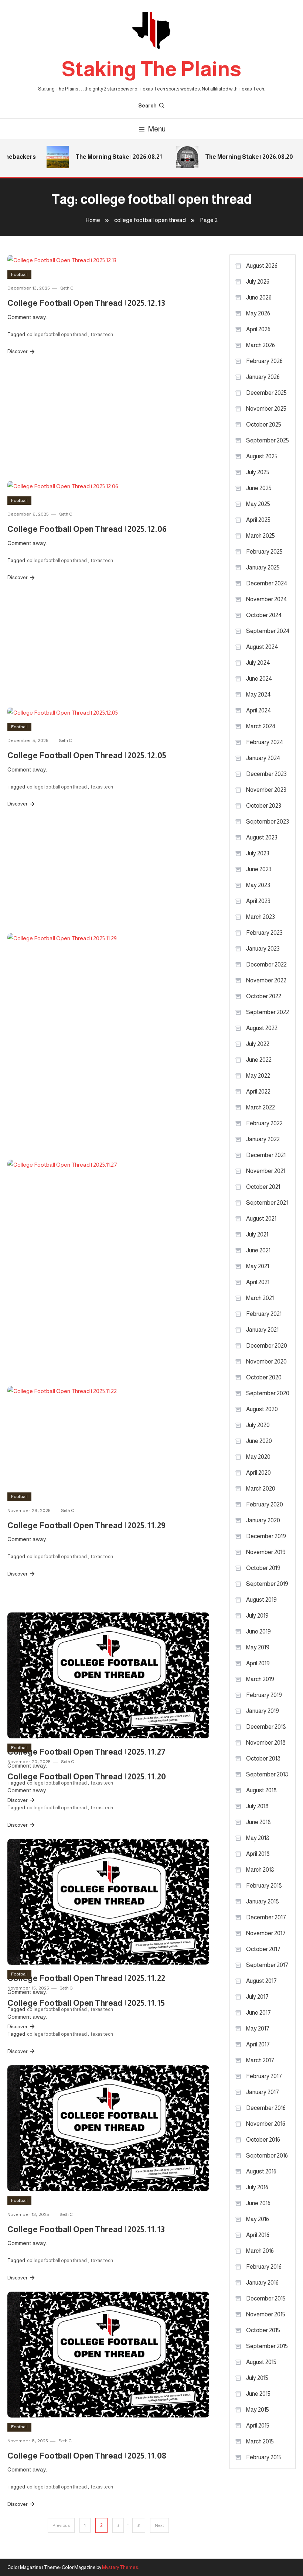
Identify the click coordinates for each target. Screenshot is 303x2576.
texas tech (102, 334)
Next (159, 2525)
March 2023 (261, 917)
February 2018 (264, 1886)
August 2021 (261, 1219)
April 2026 (258, 329)
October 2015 (263, 2330)
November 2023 (266, 790)
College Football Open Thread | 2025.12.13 (86, 303)
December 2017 (266, 1917)
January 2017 (263, 2092)
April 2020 (258, 1473)
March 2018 (260, 1870)
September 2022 (268, 1012)
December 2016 (266, 2108)
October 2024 (264, 615)
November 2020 (266, 1361)
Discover (18, 351)
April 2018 (258, 1854)
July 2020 (258, 1425)
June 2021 (258, 1250)
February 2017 (264, 2076)
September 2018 (267, 1774)
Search (147, 106)
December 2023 (266, 774)
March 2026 (261, 345)
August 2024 (262, 647)
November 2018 (266, 1743)
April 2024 (259, 710)
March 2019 (260, 1679)
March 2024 (261, 726)
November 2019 (266, 1552)
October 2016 (263, 2140)
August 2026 (262, 266)
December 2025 (266, 393)
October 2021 (263, 1187)
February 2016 (264, 2267)
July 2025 (258, 472)
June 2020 (259, 1441)
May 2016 (258, 2219)
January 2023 (263, 949)
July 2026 (258, 282)
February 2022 (264, 1123)
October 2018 (263, 1759)
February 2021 (264, 1314)
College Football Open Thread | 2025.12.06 (87, 529)
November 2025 (266, 409)
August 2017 (261, 1981)
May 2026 (258, 313)
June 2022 (259, 1060)
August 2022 (262, 1028)
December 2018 (266, 1727)
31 (139, 2525)
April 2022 (258, 1092)
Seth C (67, 288)
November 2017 (266, 1933)
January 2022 (263, 1139)
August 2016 (261, 2171)
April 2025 (258, 520)
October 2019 (263, 1568)
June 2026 (259, 297)
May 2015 (258, 2410)
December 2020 (267, 1346)
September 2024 (268, 631)
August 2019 (261, 1600)
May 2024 (258, 695)
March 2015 (260, 2441)
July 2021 (257, 1234)
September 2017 (267, 1965)
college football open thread (57, 334)
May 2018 (258, 1838)
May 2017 (258, 2028)
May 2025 (258, 504)
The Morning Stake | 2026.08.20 (239, 157)
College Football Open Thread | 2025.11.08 (87, 2456)
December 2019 (266, 1536)
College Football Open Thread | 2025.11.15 (86, 2003)
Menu (157, 129)
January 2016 (262, 2283)
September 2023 (268, 822)
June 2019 (258, 1631)
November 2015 (266, 2314)
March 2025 (261, 536)
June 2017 (258, 2013)
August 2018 (261, 1790)
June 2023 (259, 869)
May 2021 (258, 1266)
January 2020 (263, 1520)
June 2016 (258, 2203)
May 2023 (258, 885)
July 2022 (258, 1044)
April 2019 (258, 1663)
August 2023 (262, 837)
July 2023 (258, 853)
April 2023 (258, 901)
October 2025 (264, 425)
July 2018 (257, 1806)
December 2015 (266, 2298)
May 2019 (258, 1647)
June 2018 (258, 1822)
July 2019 (257, 1616)
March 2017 (260, 2060)
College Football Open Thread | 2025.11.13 (86, 2229)
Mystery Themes (120, 2567)
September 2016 (267, 2156)
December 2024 (267, 583)
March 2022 (261, 1107)
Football (19, 274)
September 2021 (267, 1203)
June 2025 (259, 488)
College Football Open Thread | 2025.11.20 (87, 1777)
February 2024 (265, 742)
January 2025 (263, 567)
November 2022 (266, 980)
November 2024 (267, 599)
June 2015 (258, 2394)
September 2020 (268, 1393)
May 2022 (258, 1076)
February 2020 (265, 1504)
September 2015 (267, 2346)
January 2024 (263, 758)
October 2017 (263, 1949)
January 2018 (263, 1901)
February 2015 (264, 2457)
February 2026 (264, 361)
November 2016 (266, 2124)
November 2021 (266, 1171)
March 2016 (260, 2251)
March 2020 (261, 1489)
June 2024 (259, 679)
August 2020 (262, 1409)
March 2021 (260, 1298)
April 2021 (258, 1282)
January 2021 (262, 1330)
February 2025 (264, 552)
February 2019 (264, 1695)
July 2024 (258, 663)
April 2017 (258, 2044)
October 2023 (264, 806)
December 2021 (266, 1155)
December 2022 (266, 964)
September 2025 (268, 440)
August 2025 (262, 456)
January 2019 (263, 1711)
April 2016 (258, 2235)
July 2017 (257, 1997)
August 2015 (261, 2362)
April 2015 (258, 2426)
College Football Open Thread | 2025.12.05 (87, 755)
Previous (61, 2525)
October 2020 (264, 1377)
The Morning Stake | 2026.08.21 (108, 157)
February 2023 (264, 933)
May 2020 (258, 1457)
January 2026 (263, 377)
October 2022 (264, 996)
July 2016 (257, 2187)
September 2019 (267, 1584)
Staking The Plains (151, 69)
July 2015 (257, 2378)
